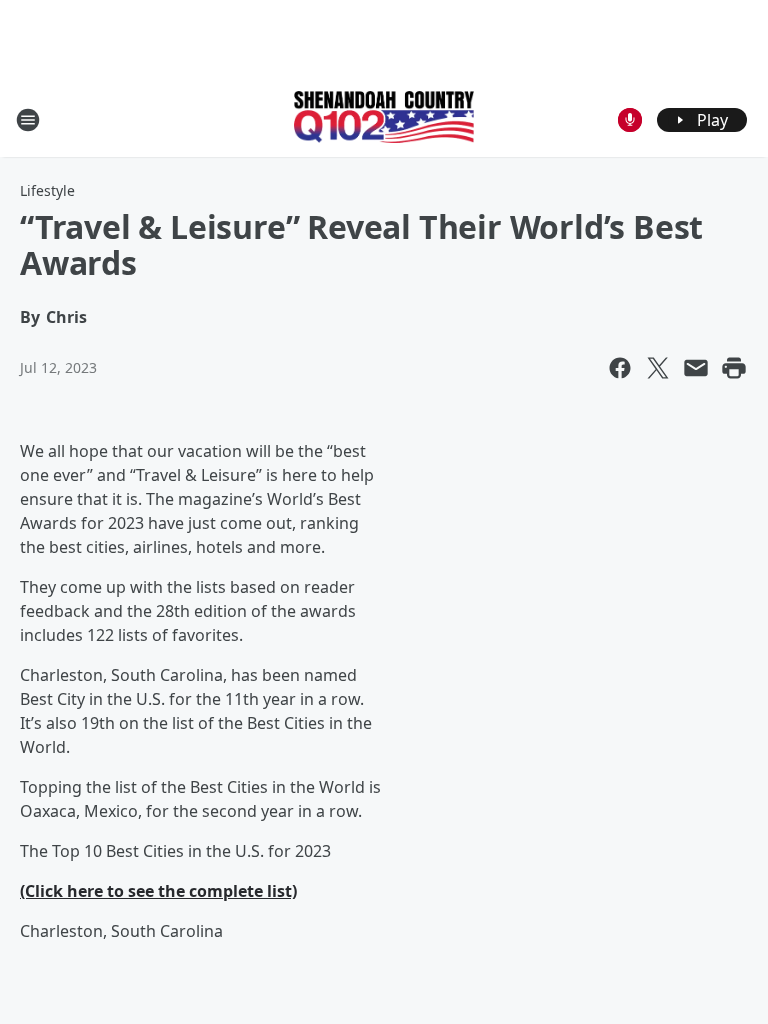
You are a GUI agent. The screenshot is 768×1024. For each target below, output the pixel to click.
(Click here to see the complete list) (158, 891)
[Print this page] (734, 368)
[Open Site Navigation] (28, 120)
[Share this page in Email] (696, 368)
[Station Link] (384, 119)
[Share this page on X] (658, 368)
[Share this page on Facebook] (620, 368)
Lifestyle (47, 190)
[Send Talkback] (630, 120)
